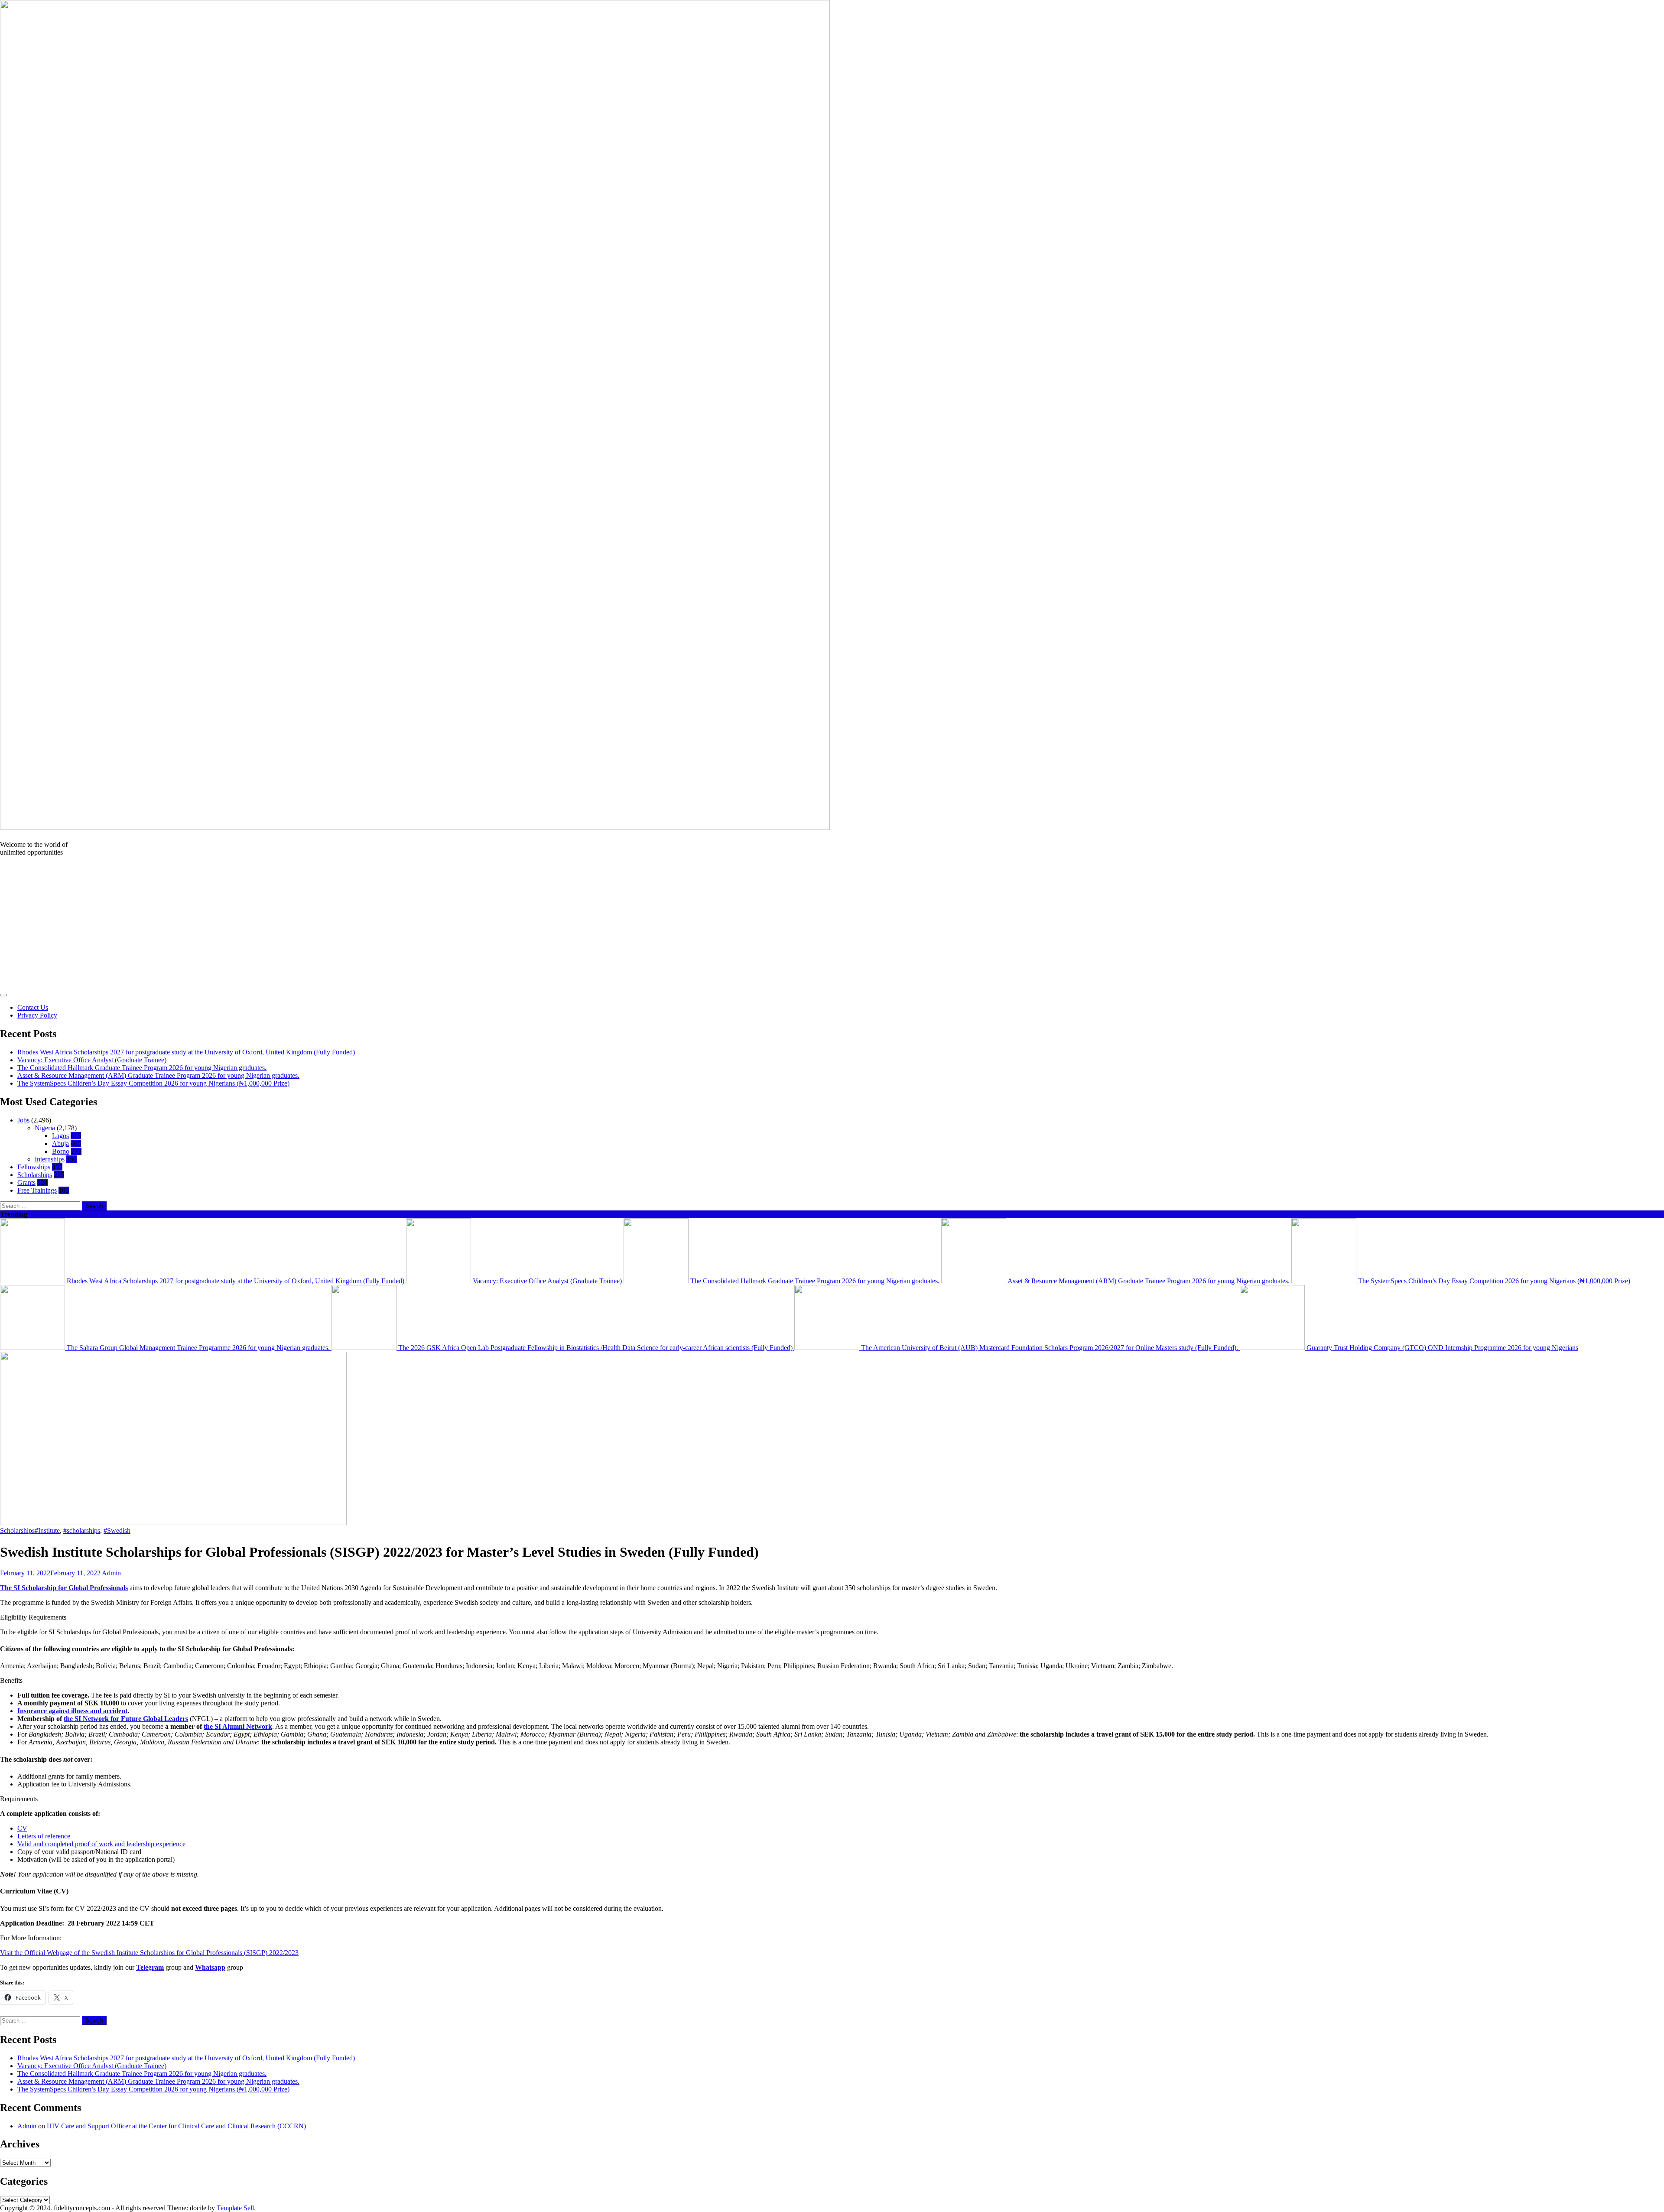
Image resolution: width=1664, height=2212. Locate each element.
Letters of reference (44, 1836)
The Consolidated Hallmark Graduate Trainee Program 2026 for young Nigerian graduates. (142, 1068)
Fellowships (34, 1167)
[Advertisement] (832, 924)
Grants (26, 1182)
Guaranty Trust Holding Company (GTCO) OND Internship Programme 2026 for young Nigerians (1441, 1348)
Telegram (150, 1967)
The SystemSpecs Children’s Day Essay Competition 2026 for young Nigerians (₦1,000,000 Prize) (153, 1083)
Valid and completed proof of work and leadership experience (101, 1844)
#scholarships (82, 1531)
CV (22, 1828)
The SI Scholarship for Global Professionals (64, 1588)
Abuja (60, 1143)
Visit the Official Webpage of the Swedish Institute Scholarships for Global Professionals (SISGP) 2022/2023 (149, 1953)
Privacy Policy (37, 1015)
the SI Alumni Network (238, 1726)
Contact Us (33, 1007)
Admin (111, 1573)
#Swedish (117, 1531)
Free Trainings (37, 1190)
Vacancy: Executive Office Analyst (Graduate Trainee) (92, 1060)
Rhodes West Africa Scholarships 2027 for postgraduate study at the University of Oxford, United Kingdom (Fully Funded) (186, 1052)
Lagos (60, 1136)
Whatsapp (210, 1967)
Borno (61, 1151)
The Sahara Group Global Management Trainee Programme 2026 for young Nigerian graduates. (198, 1348)
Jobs (23, 1120)
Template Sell (235, 2208)
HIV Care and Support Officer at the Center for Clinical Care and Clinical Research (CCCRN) (176, 2126)
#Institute (47, 1531)
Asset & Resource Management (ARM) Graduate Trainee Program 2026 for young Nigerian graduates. (158, 1075)
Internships (50, 1159)
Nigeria (45, 1128)
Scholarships (35, 1175)
